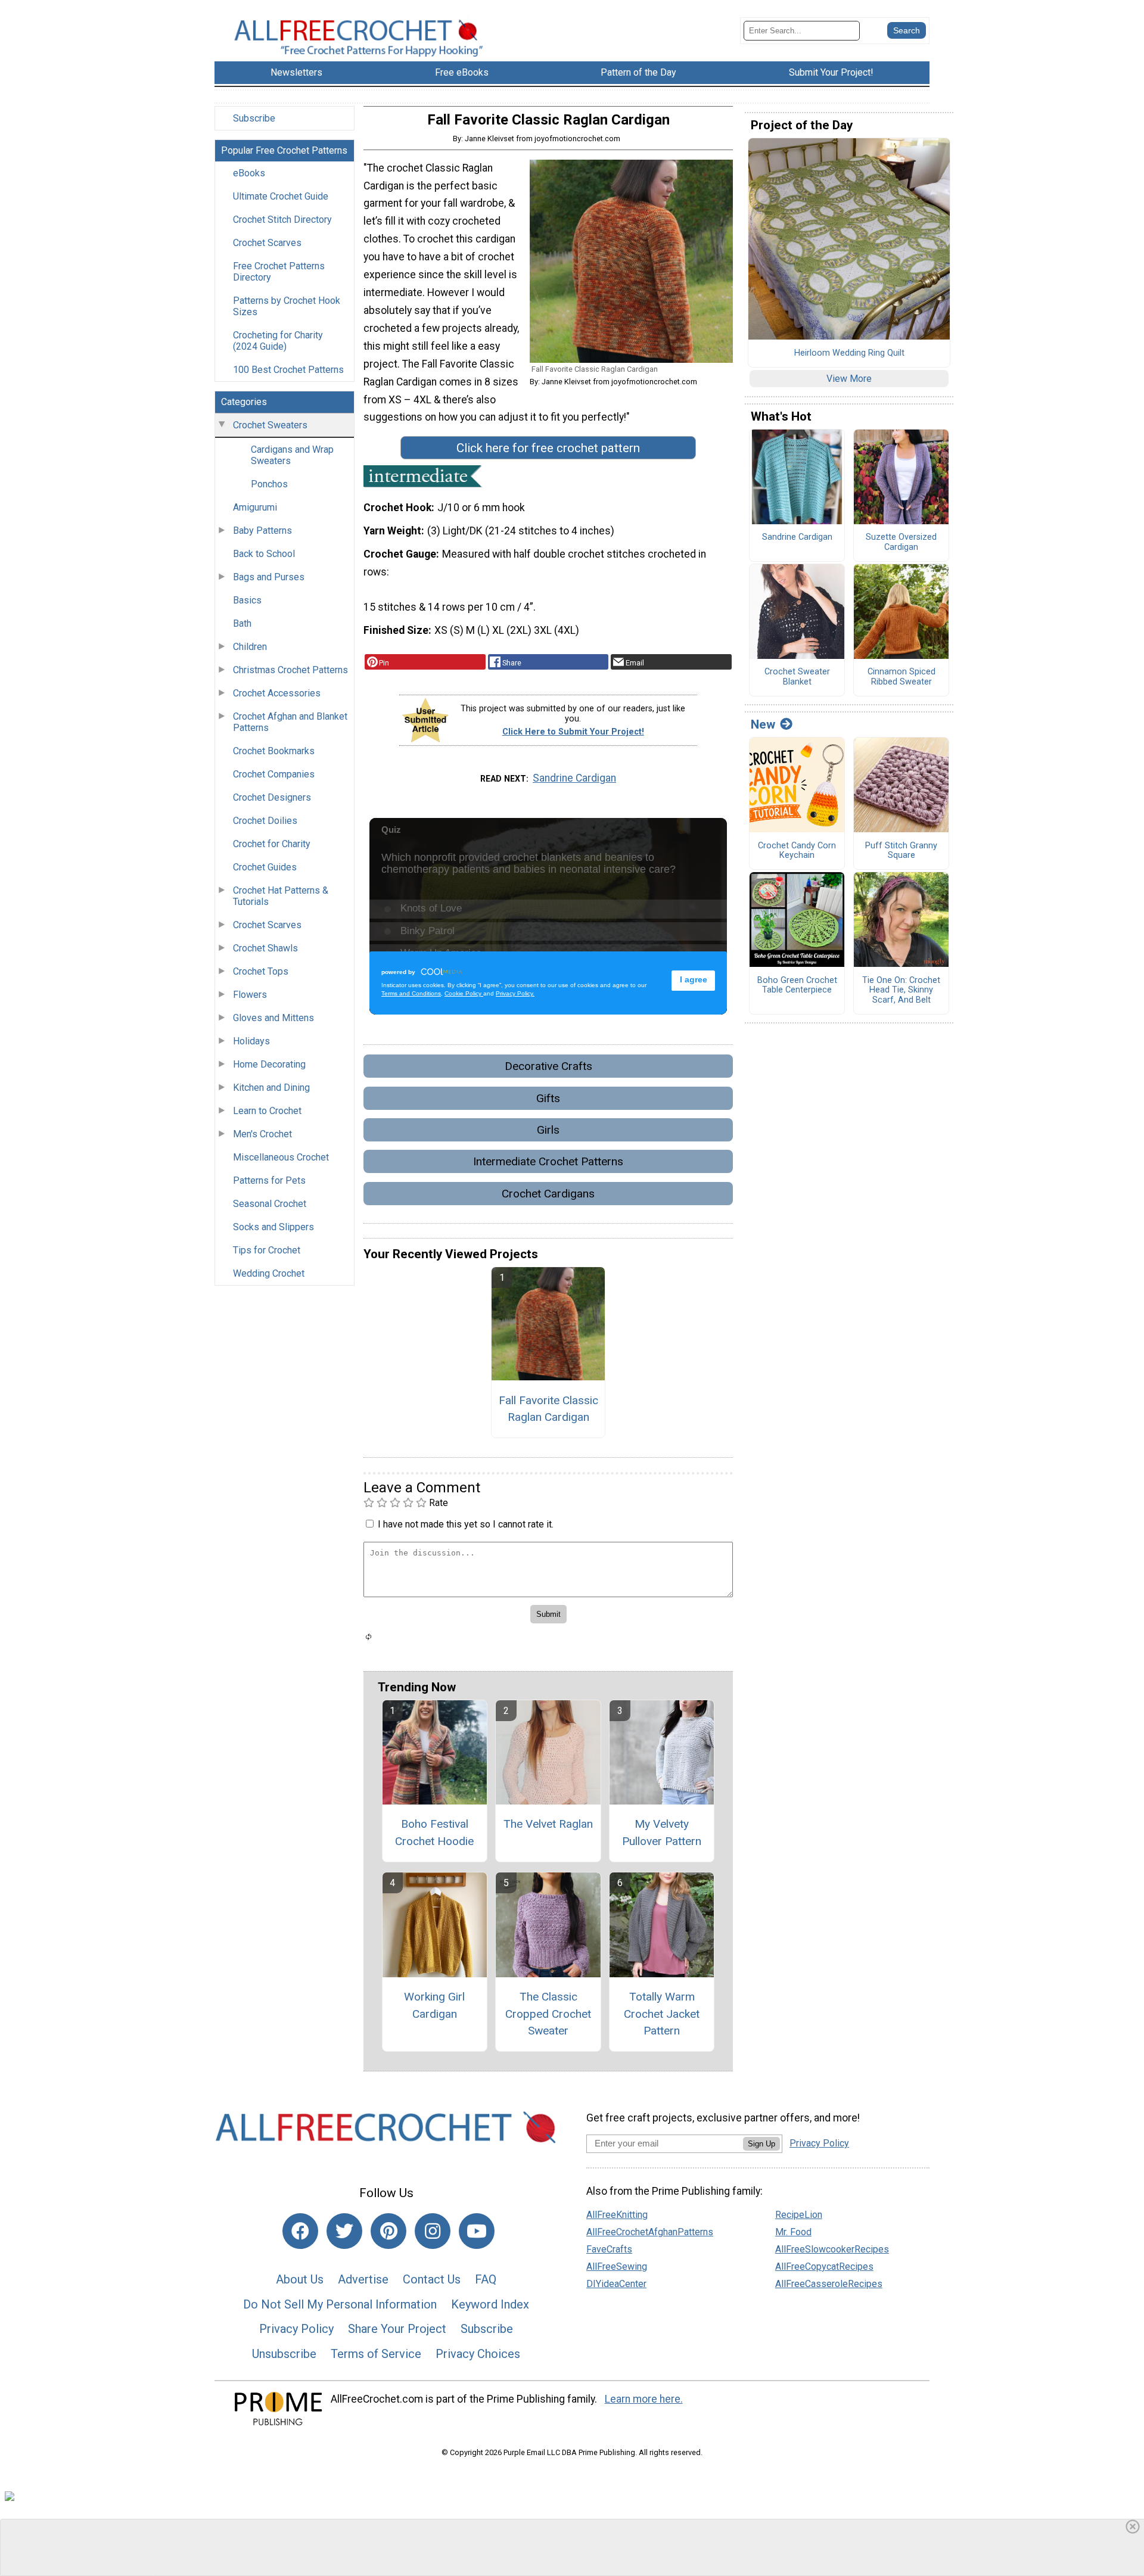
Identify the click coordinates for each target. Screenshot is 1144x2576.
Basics (247, 600)
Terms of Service (376, 2354)
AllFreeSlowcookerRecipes (832, 2249)
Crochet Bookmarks (274, 751)
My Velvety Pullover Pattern (662, 1833)
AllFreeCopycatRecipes (824, 2267)
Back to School (264, 554)
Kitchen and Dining (271, 1088)
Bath (242, 623)
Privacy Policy (296, 2329)
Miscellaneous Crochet (281, 1157)
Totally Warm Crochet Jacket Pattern (662, 2014)
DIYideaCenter (616, 2284)
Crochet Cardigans (548, 1194)
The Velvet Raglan (548, 1824)
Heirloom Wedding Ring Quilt (849, 353)
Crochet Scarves (267, 243)
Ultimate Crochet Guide (281, 196)
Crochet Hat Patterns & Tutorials (281, 896)
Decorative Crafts (548, 1066)
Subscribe (254, 118)
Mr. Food (793, 2232)
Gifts (548, 1098)
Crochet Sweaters (270, 425)
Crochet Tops (261, 971)
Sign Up (761, 2144)
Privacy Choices (478, 2354)
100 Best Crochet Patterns (288, 370)
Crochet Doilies (265, 821)
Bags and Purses (269, 577)
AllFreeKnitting (617, 2215)
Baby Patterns (262, 531)
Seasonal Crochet (270, 1204)
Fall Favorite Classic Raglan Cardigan (548, 1409)
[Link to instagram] (433, 2231)
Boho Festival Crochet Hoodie (434, 1833)
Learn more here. (644, 2399)
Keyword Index (490, 2304)
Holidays (251, 1041)
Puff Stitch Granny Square (901, 851)
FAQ (486, 2279)
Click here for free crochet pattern (548, 448)
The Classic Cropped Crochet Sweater (548, 2014)
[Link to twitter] (344, 2231)
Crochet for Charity (272, 844)
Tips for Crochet (267, 1250)
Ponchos (269, 484)
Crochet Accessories (277, 693)
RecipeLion (799, 2215)
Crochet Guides (265, 867)
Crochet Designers (272, 797)
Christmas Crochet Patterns (290, 670)
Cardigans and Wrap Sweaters (292, 455)
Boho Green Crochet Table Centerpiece (797, 986)
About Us (300, 2279)
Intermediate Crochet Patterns (548, 1161)
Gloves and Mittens (273, 1018)
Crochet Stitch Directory (282, 220)
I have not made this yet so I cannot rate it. (466, 1524)
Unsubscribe (284, 2354)
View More (849, 379)
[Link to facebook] (300, 2231)
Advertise (363, 2279)
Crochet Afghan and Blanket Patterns (290, 722)
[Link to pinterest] (388, 2231)
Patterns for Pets (269, 1180)
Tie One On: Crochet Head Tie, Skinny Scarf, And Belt (901, 990)
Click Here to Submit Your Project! (573, 732)
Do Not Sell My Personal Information (340, 2304)
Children (250, 647)
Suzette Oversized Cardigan (901, 542)
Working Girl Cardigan (434, 2005)
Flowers (250, 995)
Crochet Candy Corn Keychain (797, 851)
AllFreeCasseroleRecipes (829, 2284)
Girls (548, 1130)
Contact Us (432, 2279)
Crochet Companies (274, 774)
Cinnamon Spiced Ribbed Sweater (901, 677)
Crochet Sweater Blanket (797, 677)
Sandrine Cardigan (574, 778)
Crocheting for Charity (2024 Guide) (278, 341)
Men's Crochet (262, 1134)
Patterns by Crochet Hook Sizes (287, 306)
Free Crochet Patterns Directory (279, 272)
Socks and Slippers (273, 1227)
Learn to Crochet (267, 1111)
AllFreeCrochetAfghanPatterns (650, 2232)
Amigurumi (255, 507)
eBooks (249, 173)
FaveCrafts (609, 2249)
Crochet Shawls (265, 948)
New (763, 724)
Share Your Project (397, 2329)
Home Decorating (269, 1064)
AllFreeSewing (617, 2267)
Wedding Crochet (269, 1273)
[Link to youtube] (477, 2231)
